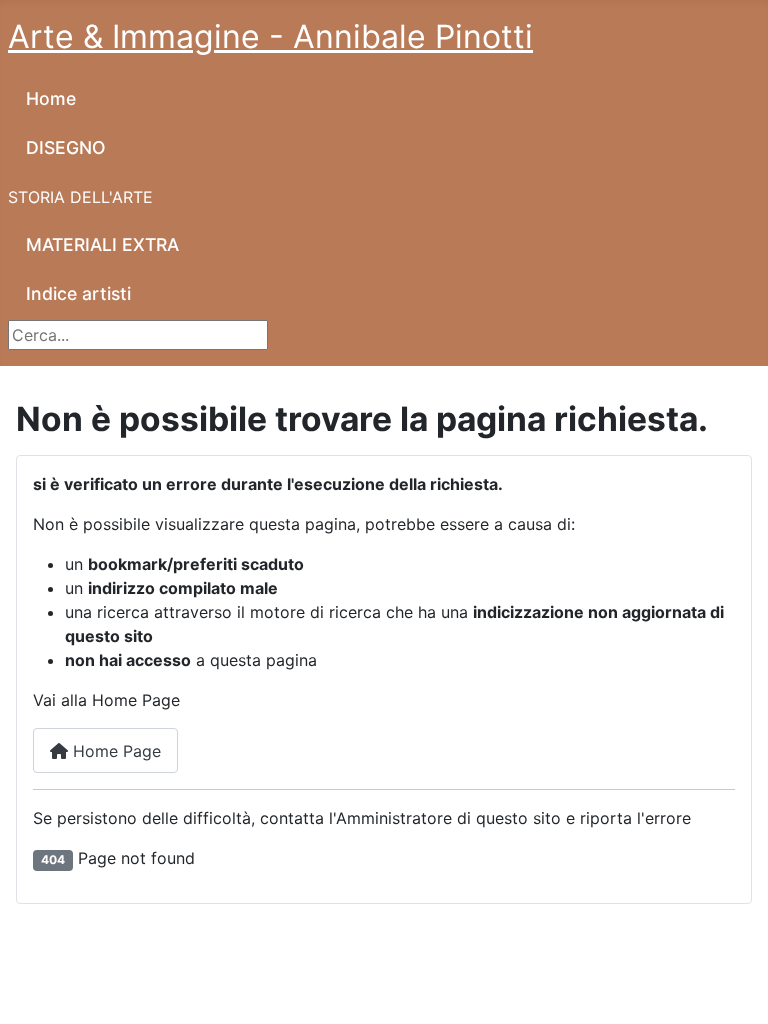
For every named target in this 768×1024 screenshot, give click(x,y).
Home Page (114, 751)
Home (51, 98)
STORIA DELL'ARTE (80, 197)
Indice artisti (78, 293)
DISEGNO (66, 147)
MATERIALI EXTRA (102, 244)
